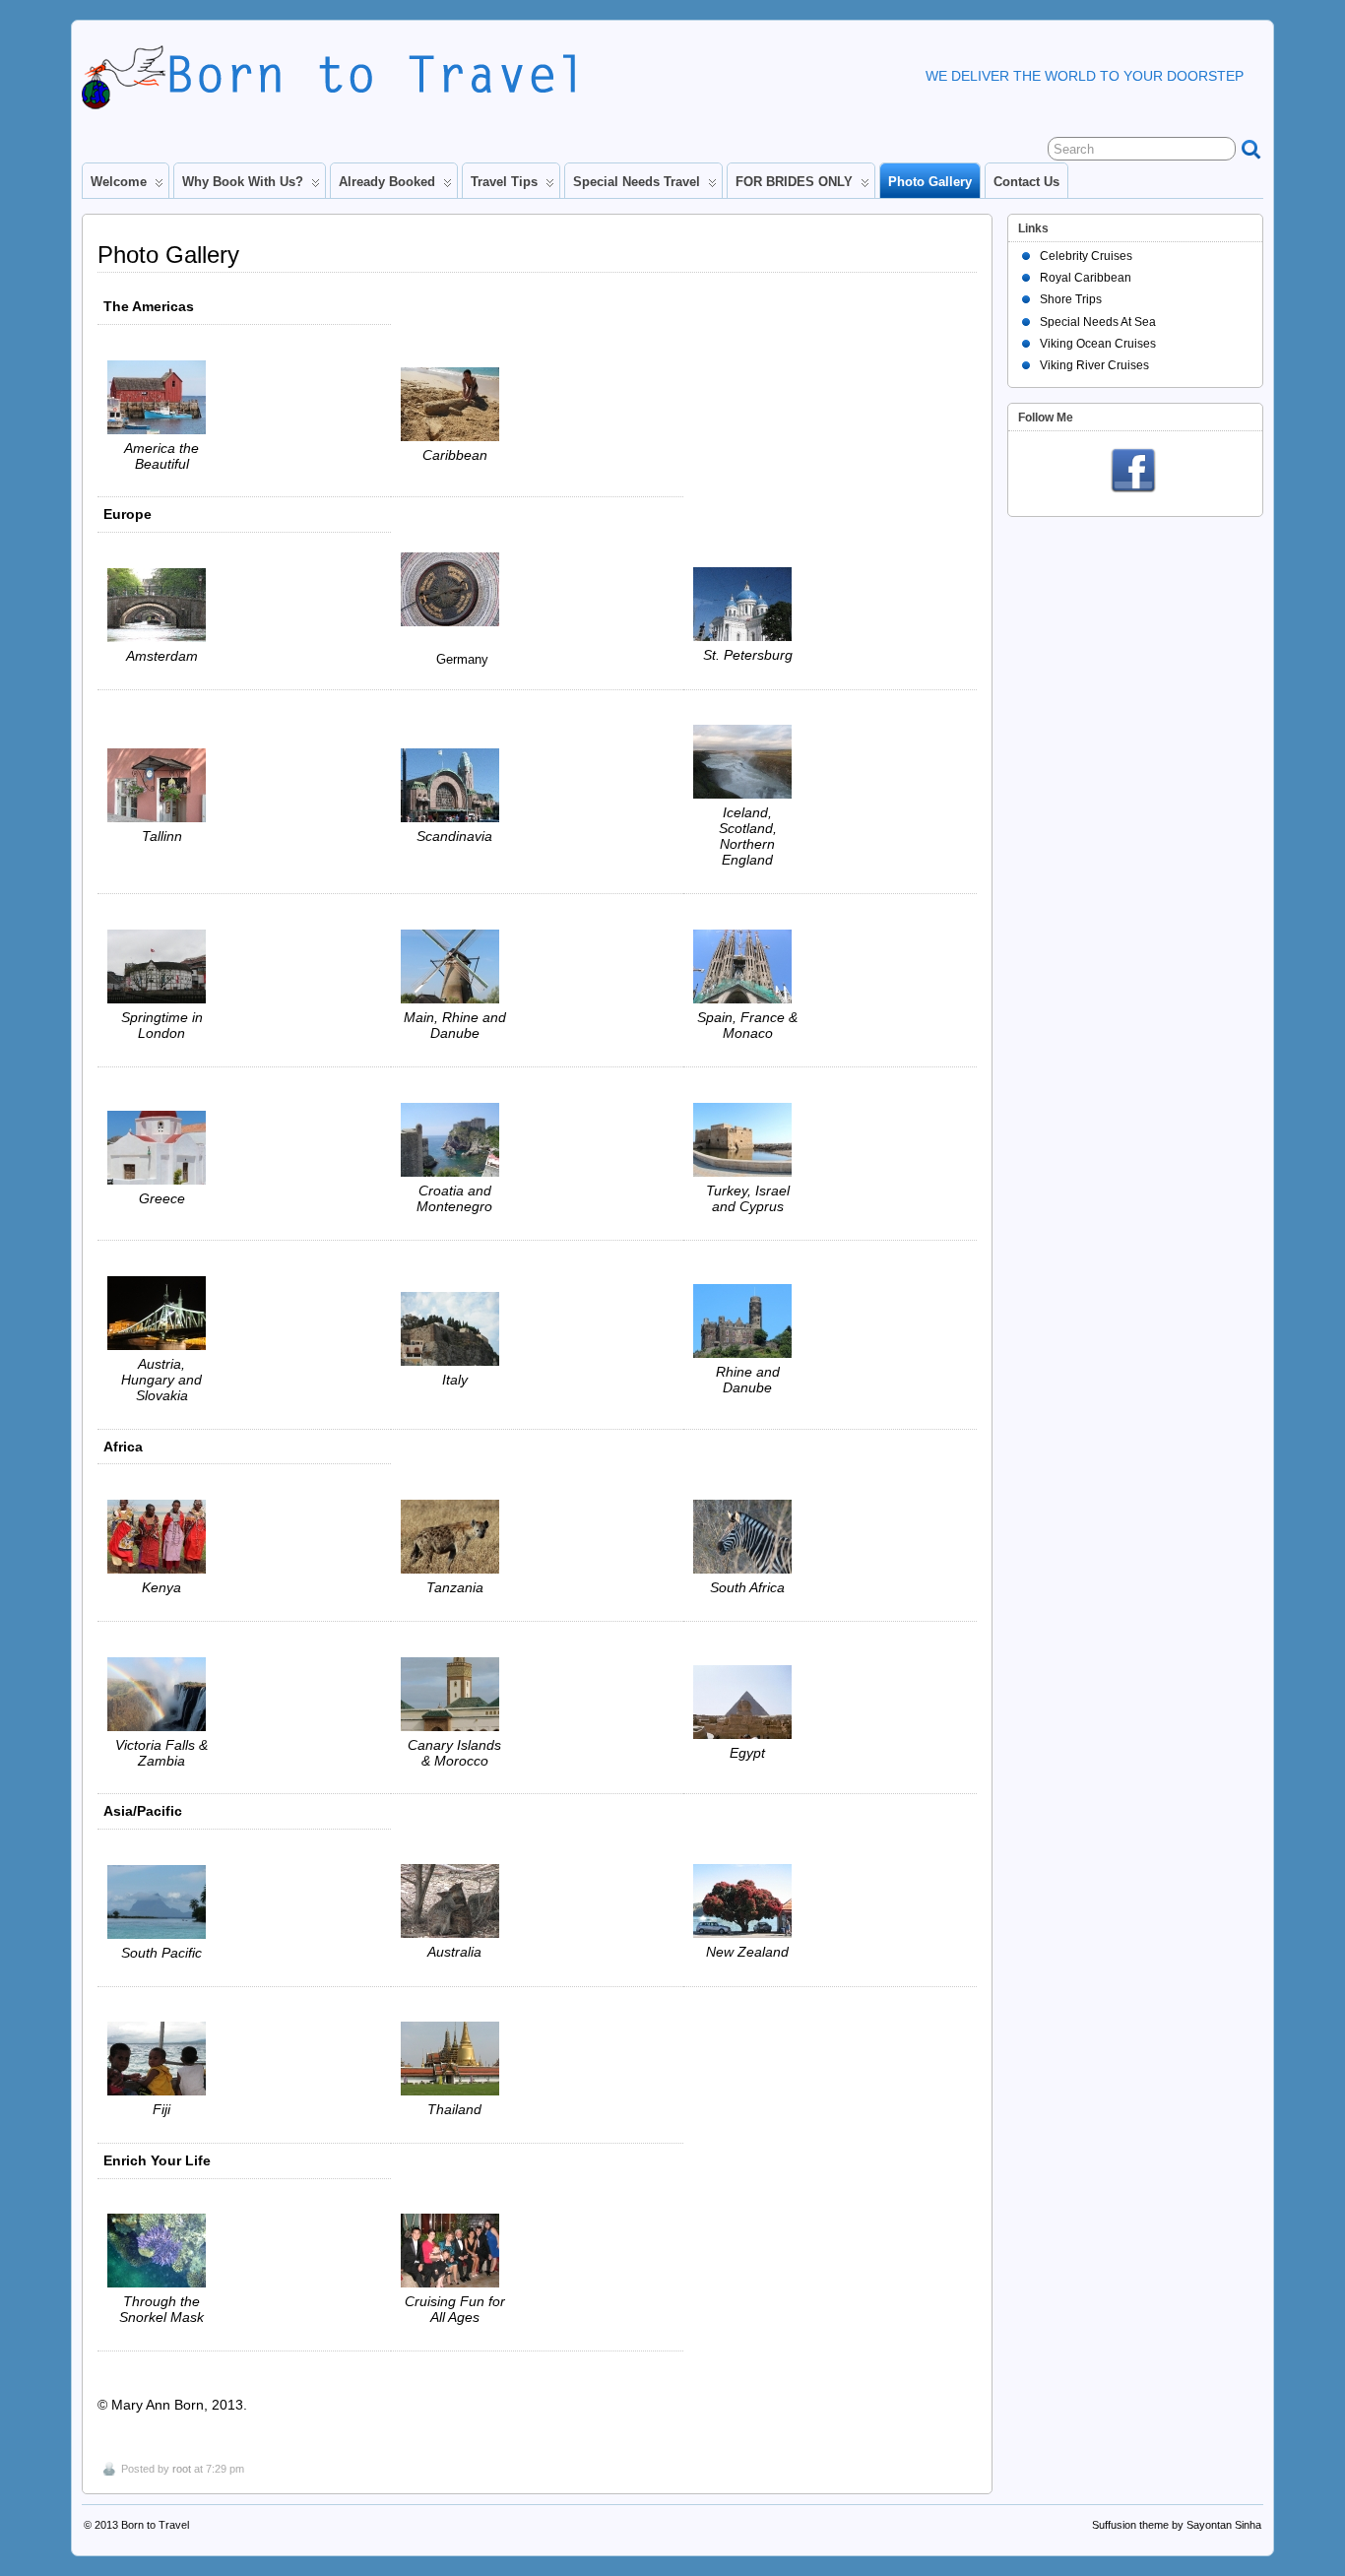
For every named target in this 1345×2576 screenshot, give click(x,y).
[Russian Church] (747, 604)
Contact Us (1026, 182)
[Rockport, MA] (161, 397)
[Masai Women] (161, 1537)
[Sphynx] (747, 1702)
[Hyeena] (455, 1537)
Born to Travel (155, 2525)
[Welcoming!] (161, 785)
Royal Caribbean (1086, 278)
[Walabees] (455, 1901)
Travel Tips (504, 182)
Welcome (119, 182)
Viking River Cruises (1094, 365)
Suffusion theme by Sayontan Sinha (1177, 2525)
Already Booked (387, 182)
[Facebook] (1133, 472)
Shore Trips (1071, 299)
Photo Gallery (930, 182)
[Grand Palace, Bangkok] (455, 2059)
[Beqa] (161, 2251)
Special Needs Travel (637, 182)
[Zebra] (747, 1537)
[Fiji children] (161, 2059)
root (182, 2469)
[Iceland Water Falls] (747, 762)
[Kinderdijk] (455, 966)
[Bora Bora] (161, 1902)
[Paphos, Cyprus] (747, 1140)
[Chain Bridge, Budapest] (161, 1313)
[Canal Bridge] (161, 605)
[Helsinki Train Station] (455, 785)
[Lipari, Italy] (455, 1329)
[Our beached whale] (455, 404)
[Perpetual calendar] (538, 589)
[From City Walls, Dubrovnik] (455, 1140)
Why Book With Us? (243, 182)
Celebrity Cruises (1086, 256)
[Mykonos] (161, 1148)
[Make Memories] (455, 2251)
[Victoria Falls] (161, 1694)
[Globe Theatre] (161, 966)
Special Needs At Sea (1098, 322)
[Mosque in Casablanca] (455, 1694)
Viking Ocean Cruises (1098, 344)
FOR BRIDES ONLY (794, 182)
